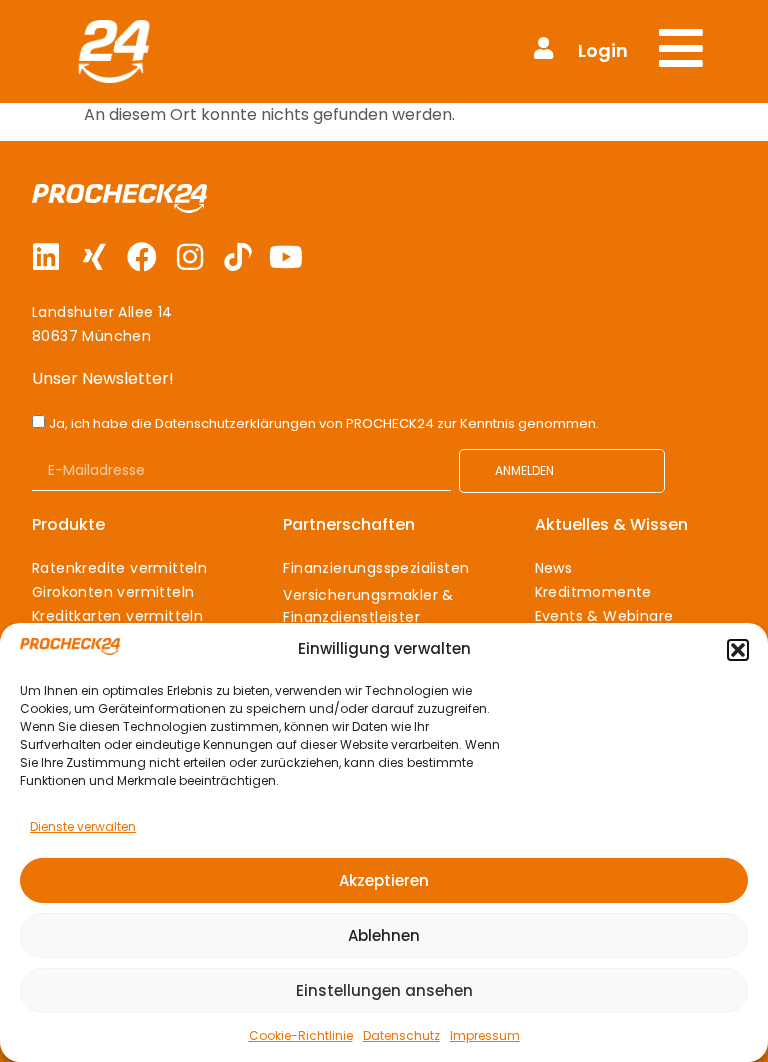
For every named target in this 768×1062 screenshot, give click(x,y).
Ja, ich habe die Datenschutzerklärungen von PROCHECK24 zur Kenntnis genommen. (324, 423)
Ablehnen (384, 935)
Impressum (485, 1035)
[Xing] (94, 257)
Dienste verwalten (83, 826)
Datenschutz (401, 1035)
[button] (738, 650)
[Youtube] (286, 257)
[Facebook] (142, 257)
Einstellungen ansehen (384, 990)
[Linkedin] (46, 257)
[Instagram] (190, 257)
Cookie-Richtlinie (301, 1035)
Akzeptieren (384, 880)
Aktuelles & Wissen (611, 524)
